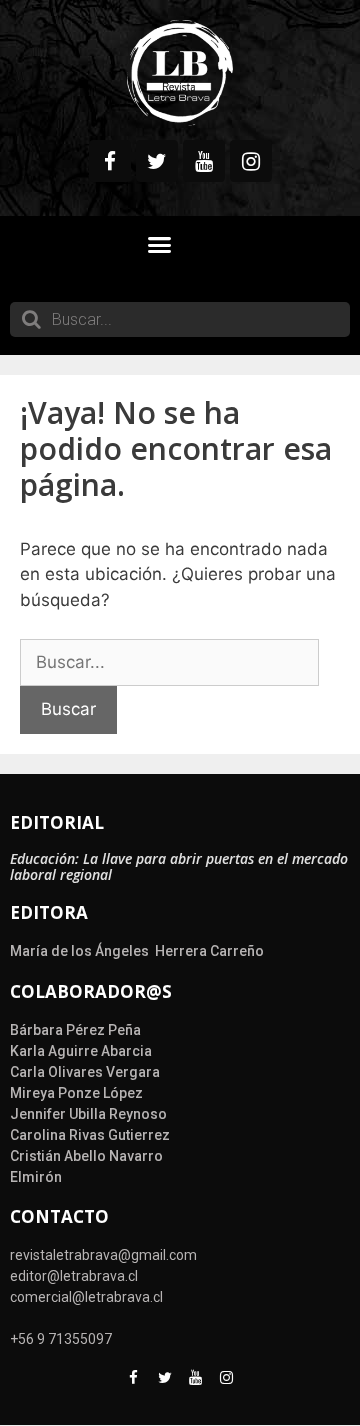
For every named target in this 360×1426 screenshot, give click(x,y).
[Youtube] (204, 161)
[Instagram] (251, 161)
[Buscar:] (169, 662)
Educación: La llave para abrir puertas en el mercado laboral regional (179, 867)
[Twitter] (157, 161)
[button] (160, 245)
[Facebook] (110, 161)
